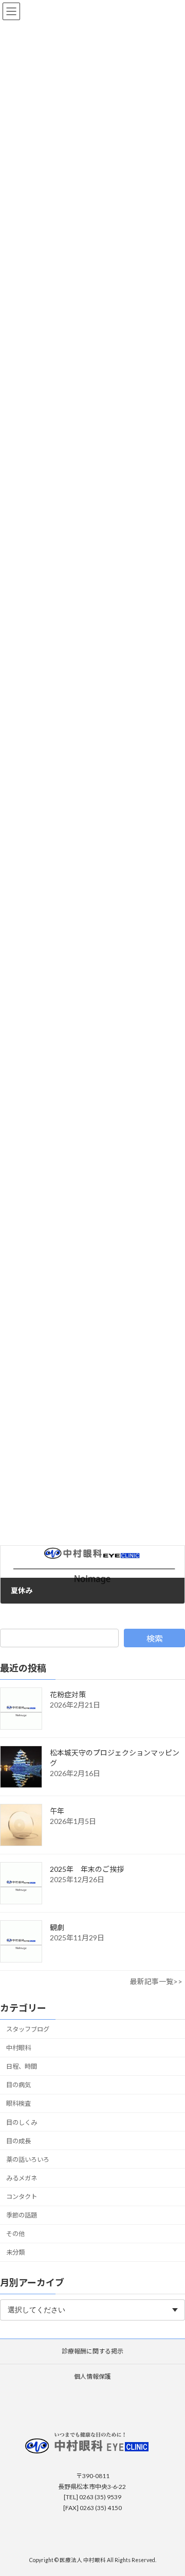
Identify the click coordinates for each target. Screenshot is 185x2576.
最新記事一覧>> (156, 1982)
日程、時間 (22, 2067)
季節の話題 (22, 2216)
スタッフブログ (28, 2029)
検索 (155, 1638)
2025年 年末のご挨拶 (87, 1870)
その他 (15, 2234)
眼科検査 (18, 2104)
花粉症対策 (68, 1695)
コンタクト (22, 2197)
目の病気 (18, 2085)
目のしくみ (22, 2122)
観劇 (57, 1928)
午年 (57, 1811)
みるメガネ (22, 2178)
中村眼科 (18, 2048)
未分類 (15, 2253)
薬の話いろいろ (28, 2160)
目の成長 (18, 2141)
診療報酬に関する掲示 (92, 2351)
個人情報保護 (92, 2376)
